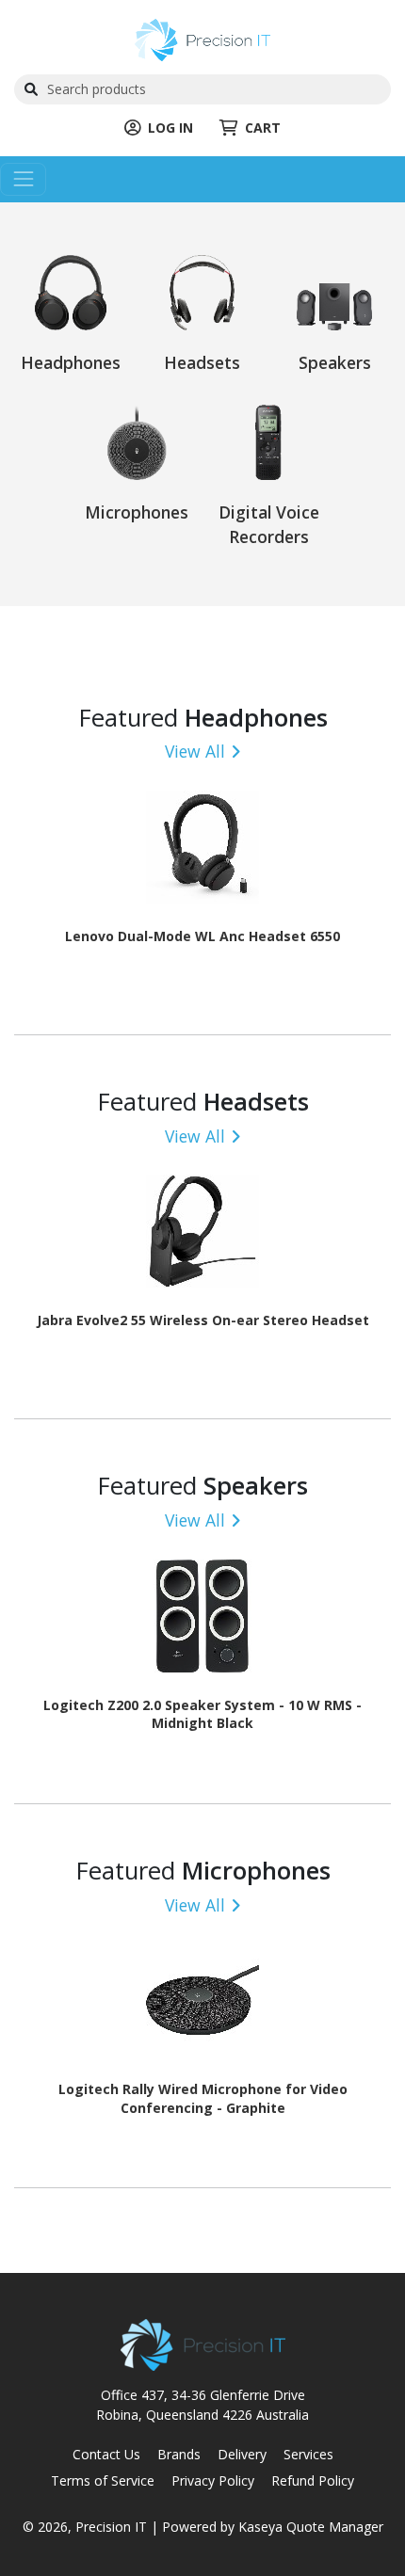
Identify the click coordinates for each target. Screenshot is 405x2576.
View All (195, 751)
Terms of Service (103, 2480)
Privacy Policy (213, 2480)
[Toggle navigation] (23, 179)
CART (263, 128)
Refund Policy (313, 2480)
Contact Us (106, 2454)
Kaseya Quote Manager (311, 2527)
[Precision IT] (202, 38)
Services (308, 2454)
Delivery (242, 2454)
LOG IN (170, 128)
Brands (179, 2454)
